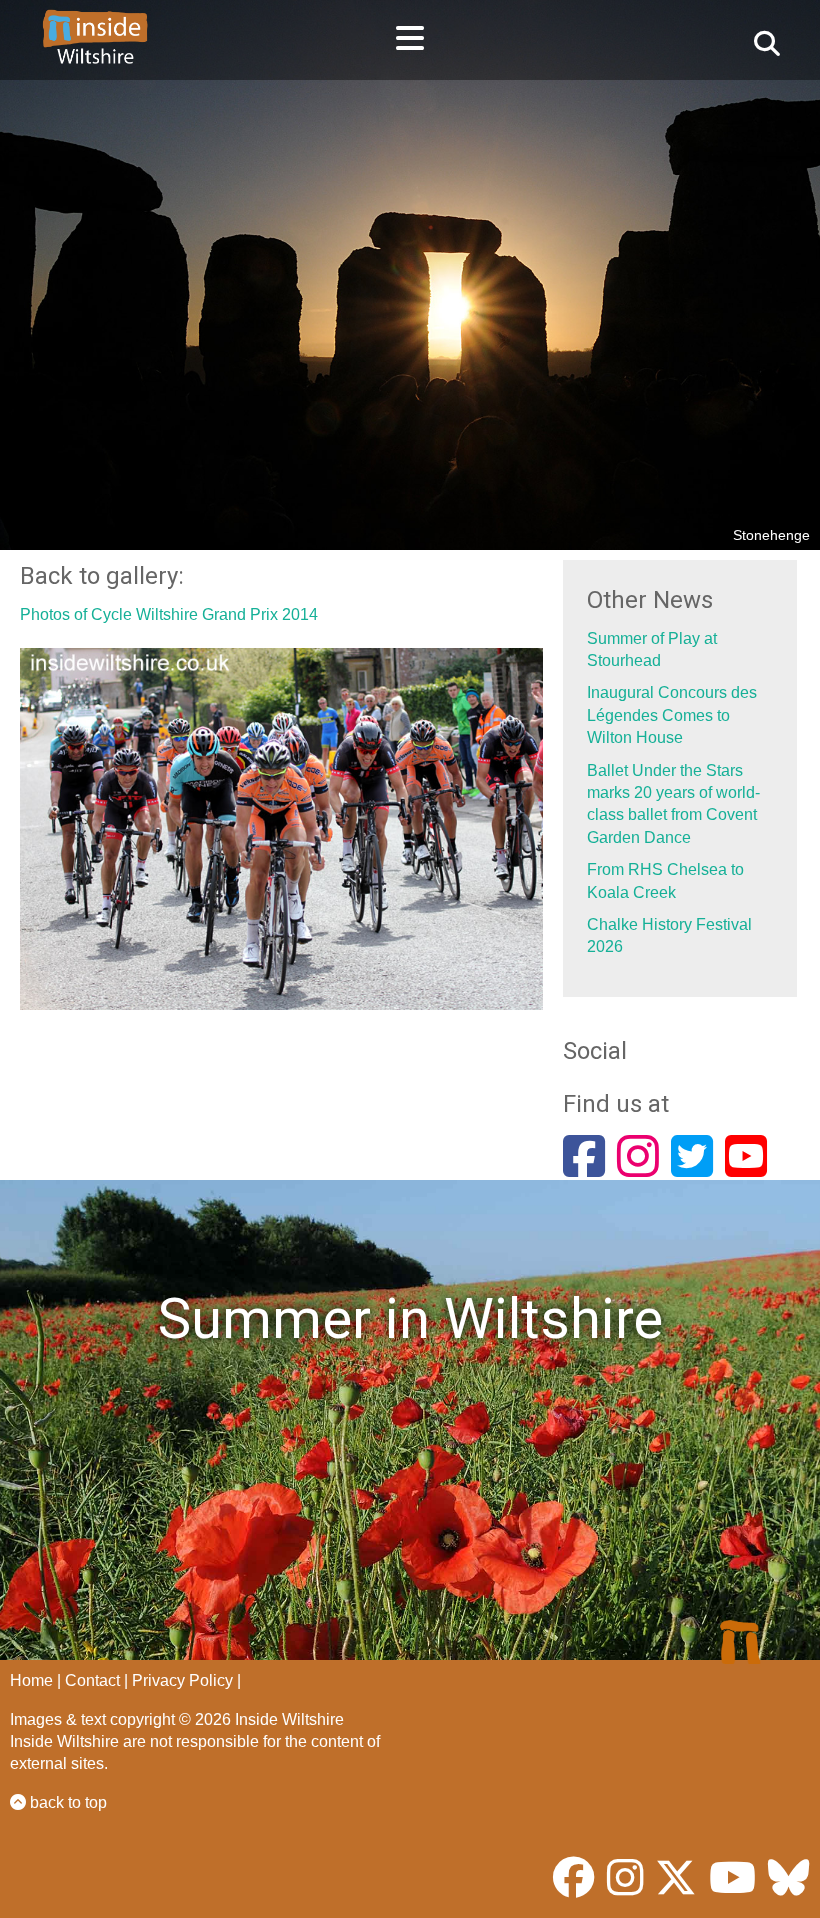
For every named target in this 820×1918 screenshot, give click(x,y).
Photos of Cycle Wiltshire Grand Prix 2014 (169, 614)
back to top (66, 1802)
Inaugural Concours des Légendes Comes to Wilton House (672, 715)
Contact (92, 1680)
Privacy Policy (182, 1680)
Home (31, 1680)
